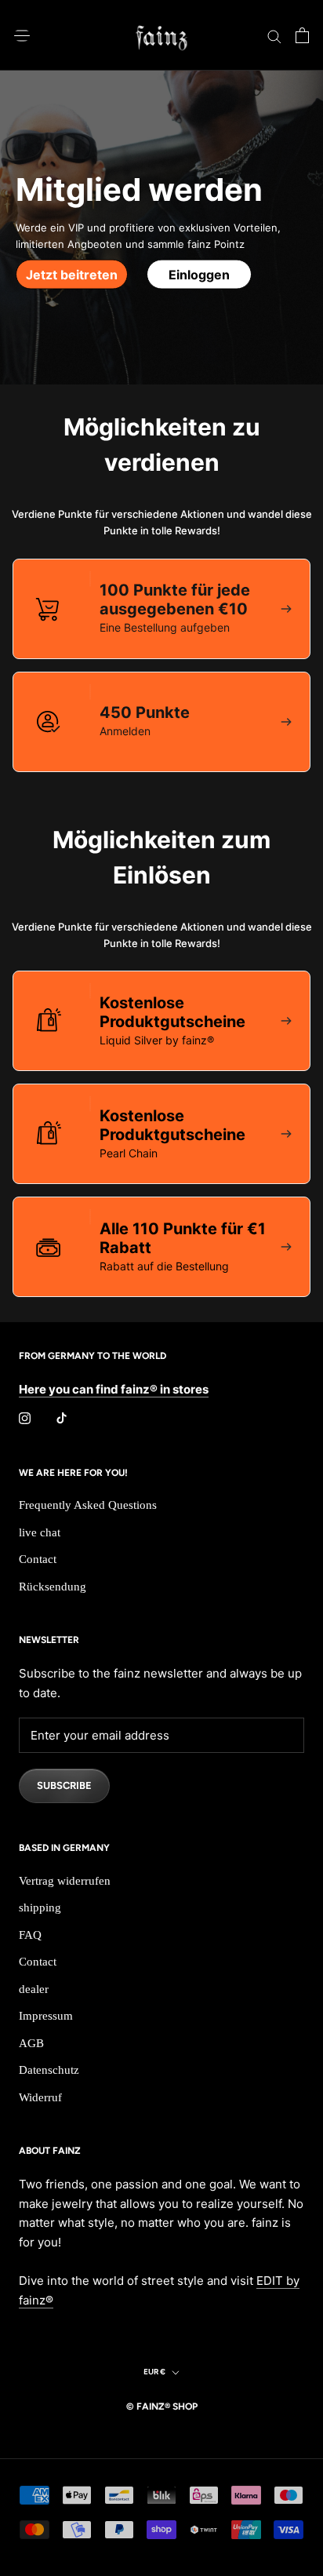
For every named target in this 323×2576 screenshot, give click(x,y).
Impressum (46, 2016)
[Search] (274, 35)
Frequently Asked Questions (88, 1505)
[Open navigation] (22, 35)
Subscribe (64, 1785)
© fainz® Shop (162, 2407)
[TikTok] (62, 1418)
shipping (40, 1907)
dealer (34, 1989)
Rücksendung (53, 1587)
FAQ (30, 1935)
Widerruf (40, 2097)
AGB (31, 2043)
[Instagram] (25, 1418)
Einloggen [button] (199, 274)
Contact (38, 1559)
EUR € (154, 2372)
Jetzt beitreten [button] (72, 274)
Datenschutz (49, 2070)
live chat (40, 1532)
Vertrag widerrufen (65, 1881)
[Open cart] (302, 35)
